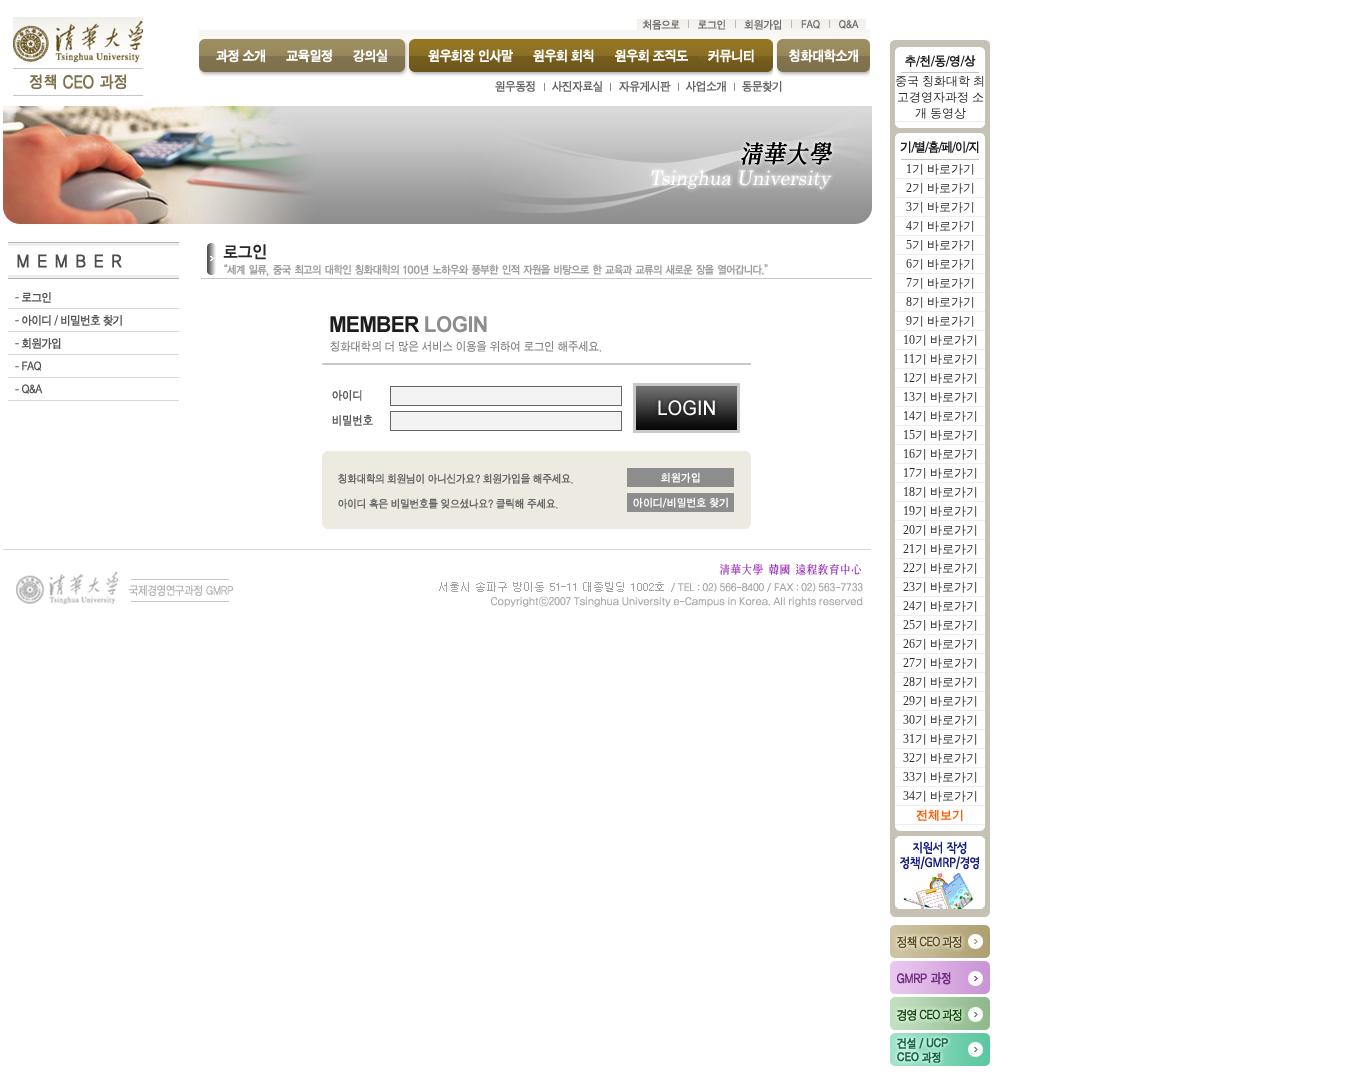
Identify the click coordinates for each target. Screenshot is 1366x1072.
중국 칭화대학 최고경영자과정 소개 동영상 (940, 97)
